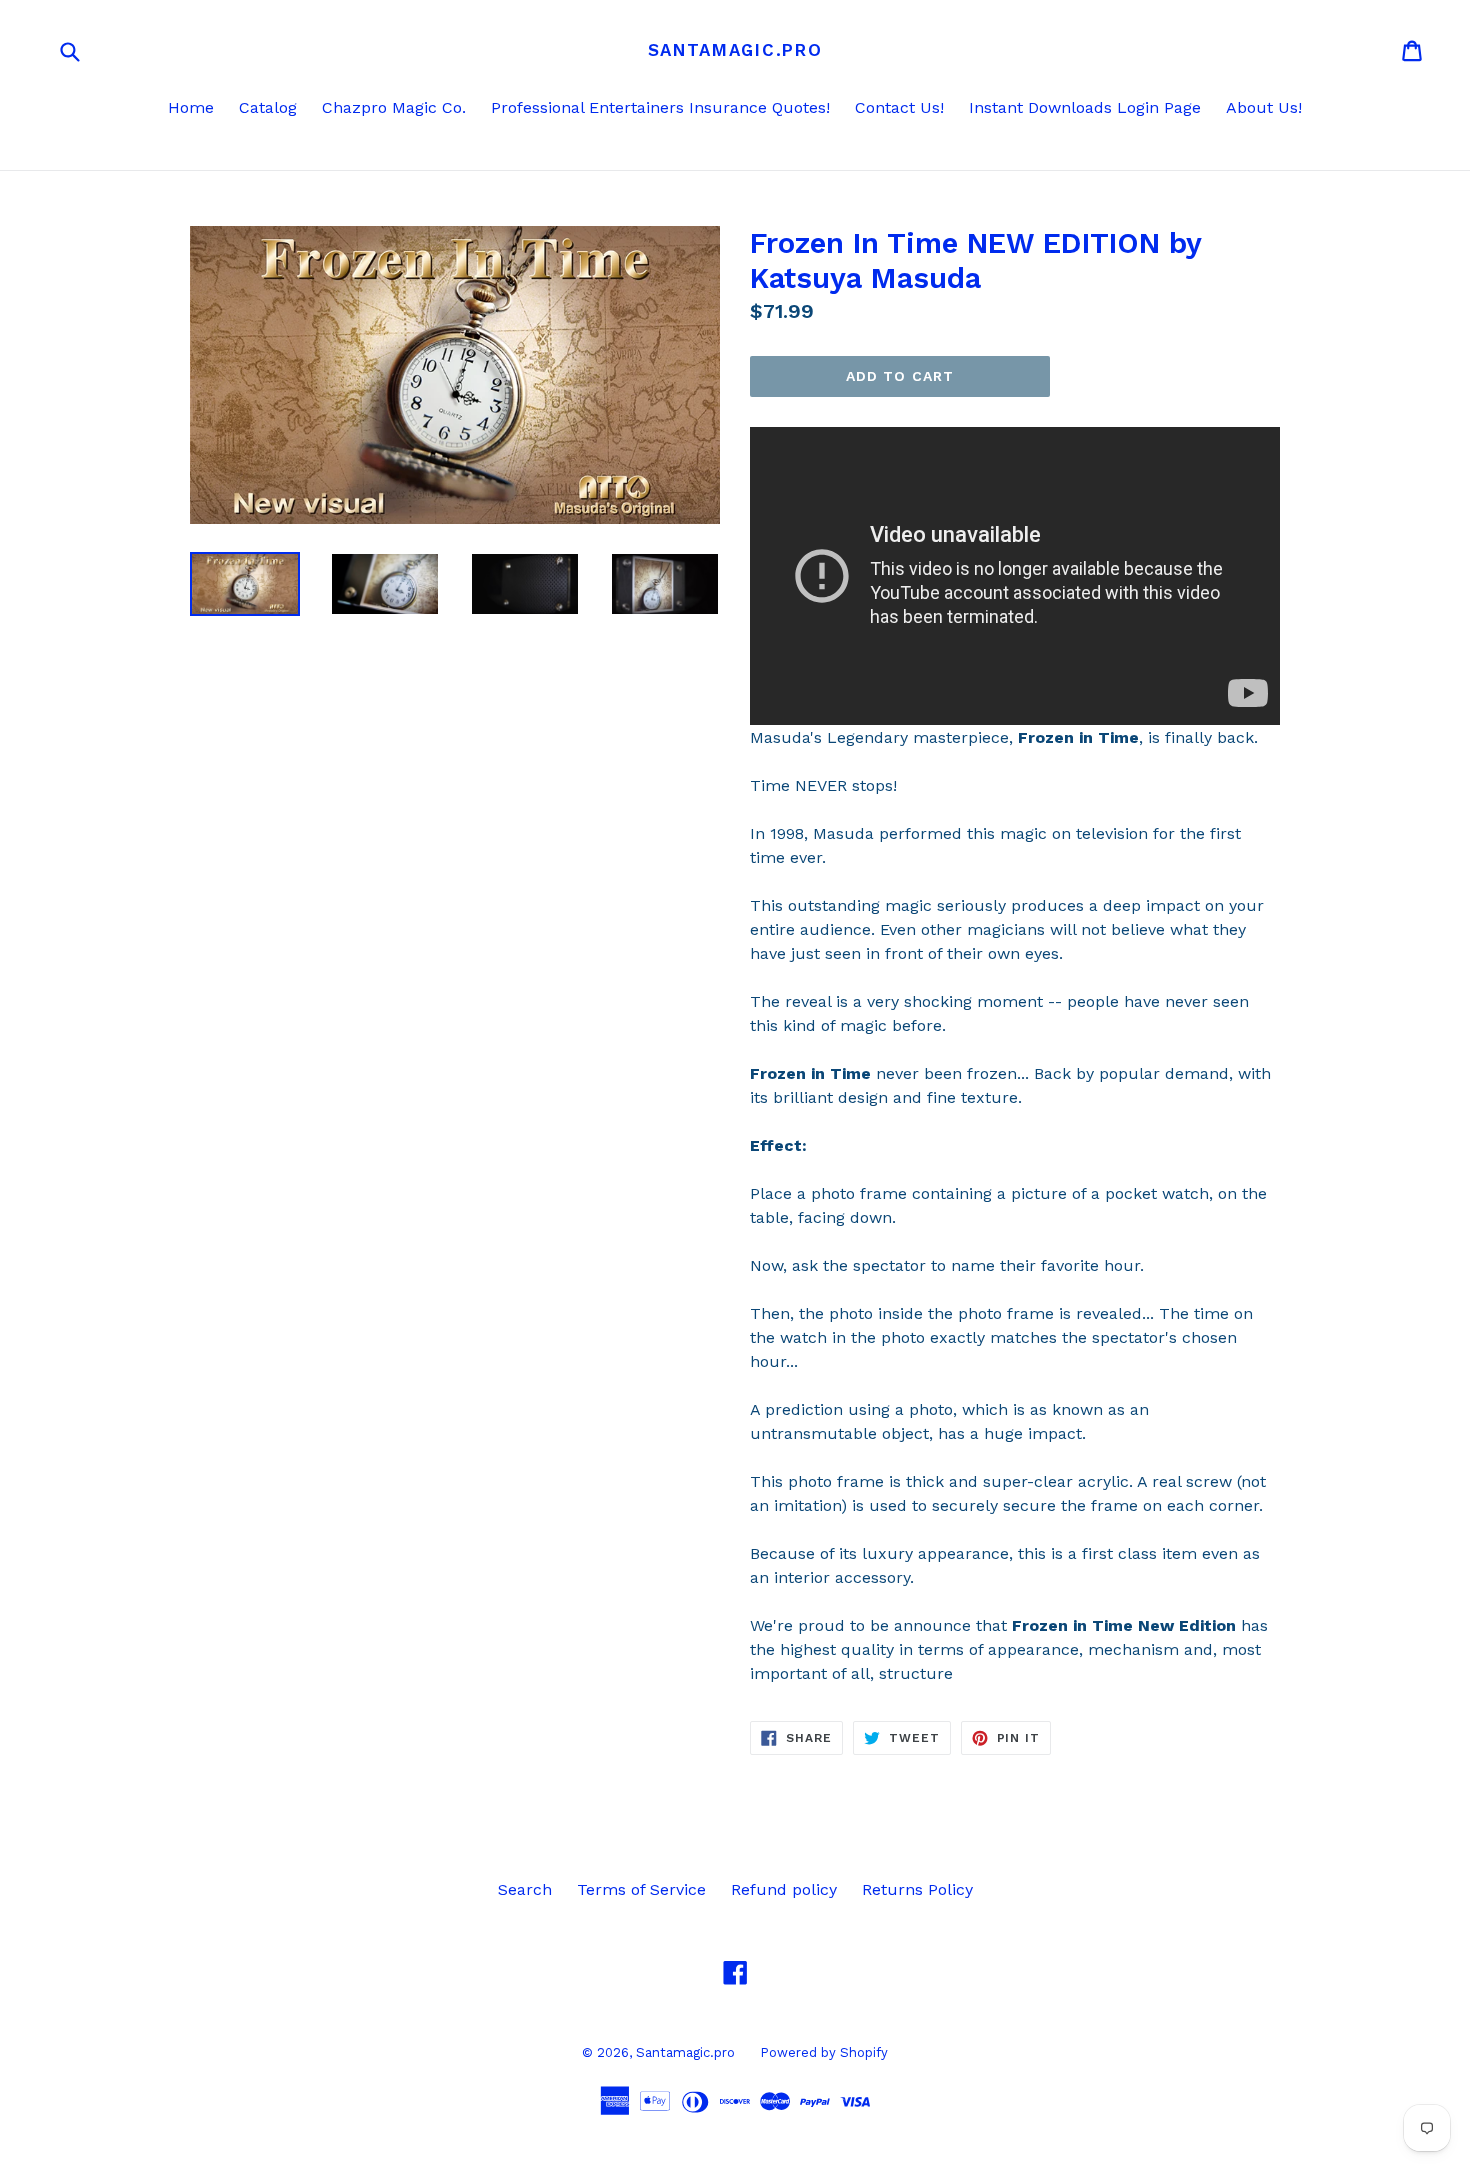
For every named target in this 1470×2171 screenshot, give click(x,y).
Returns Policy (917, 1889)
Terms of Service (641, 1889)
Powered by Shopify (824, 2052)
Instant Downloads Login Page (1085, 107)
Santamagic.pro (735, 50)
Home (191, 107)
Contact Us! (899, 107)
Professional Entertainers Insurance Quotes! (660, 107)
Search (525, 1889)
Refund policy (784, 1889)
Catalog (268, 107)
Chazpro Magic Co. (394, 107)
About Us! (1264, 107)
